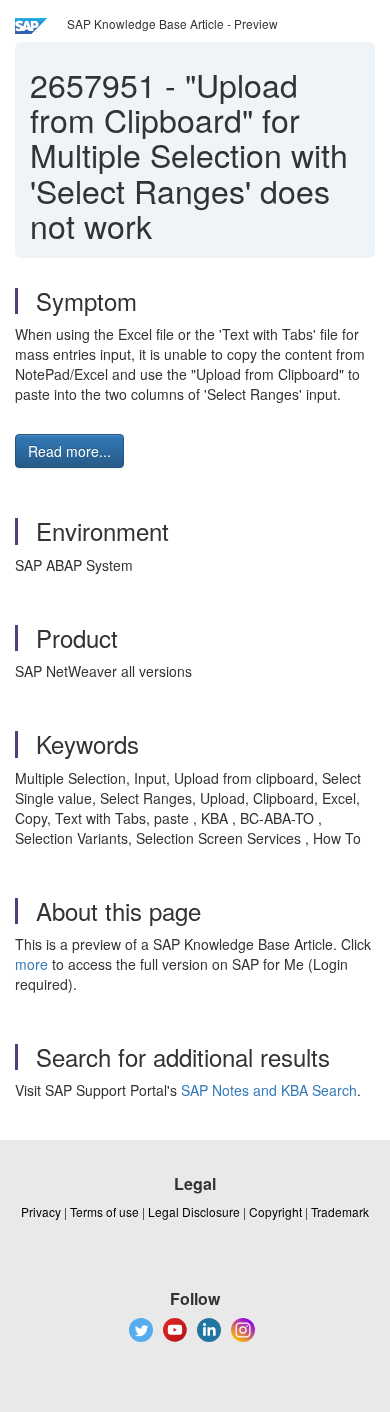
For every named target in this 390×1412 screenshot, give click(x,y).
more (31, 964)
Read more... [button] (69, 451)
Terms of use (104, 1211)
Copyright (275, 1211)
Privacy (41, 1211)
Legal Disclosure (194, 1211)
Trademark (340, 1211)
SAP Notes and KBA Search (269, 1090)
